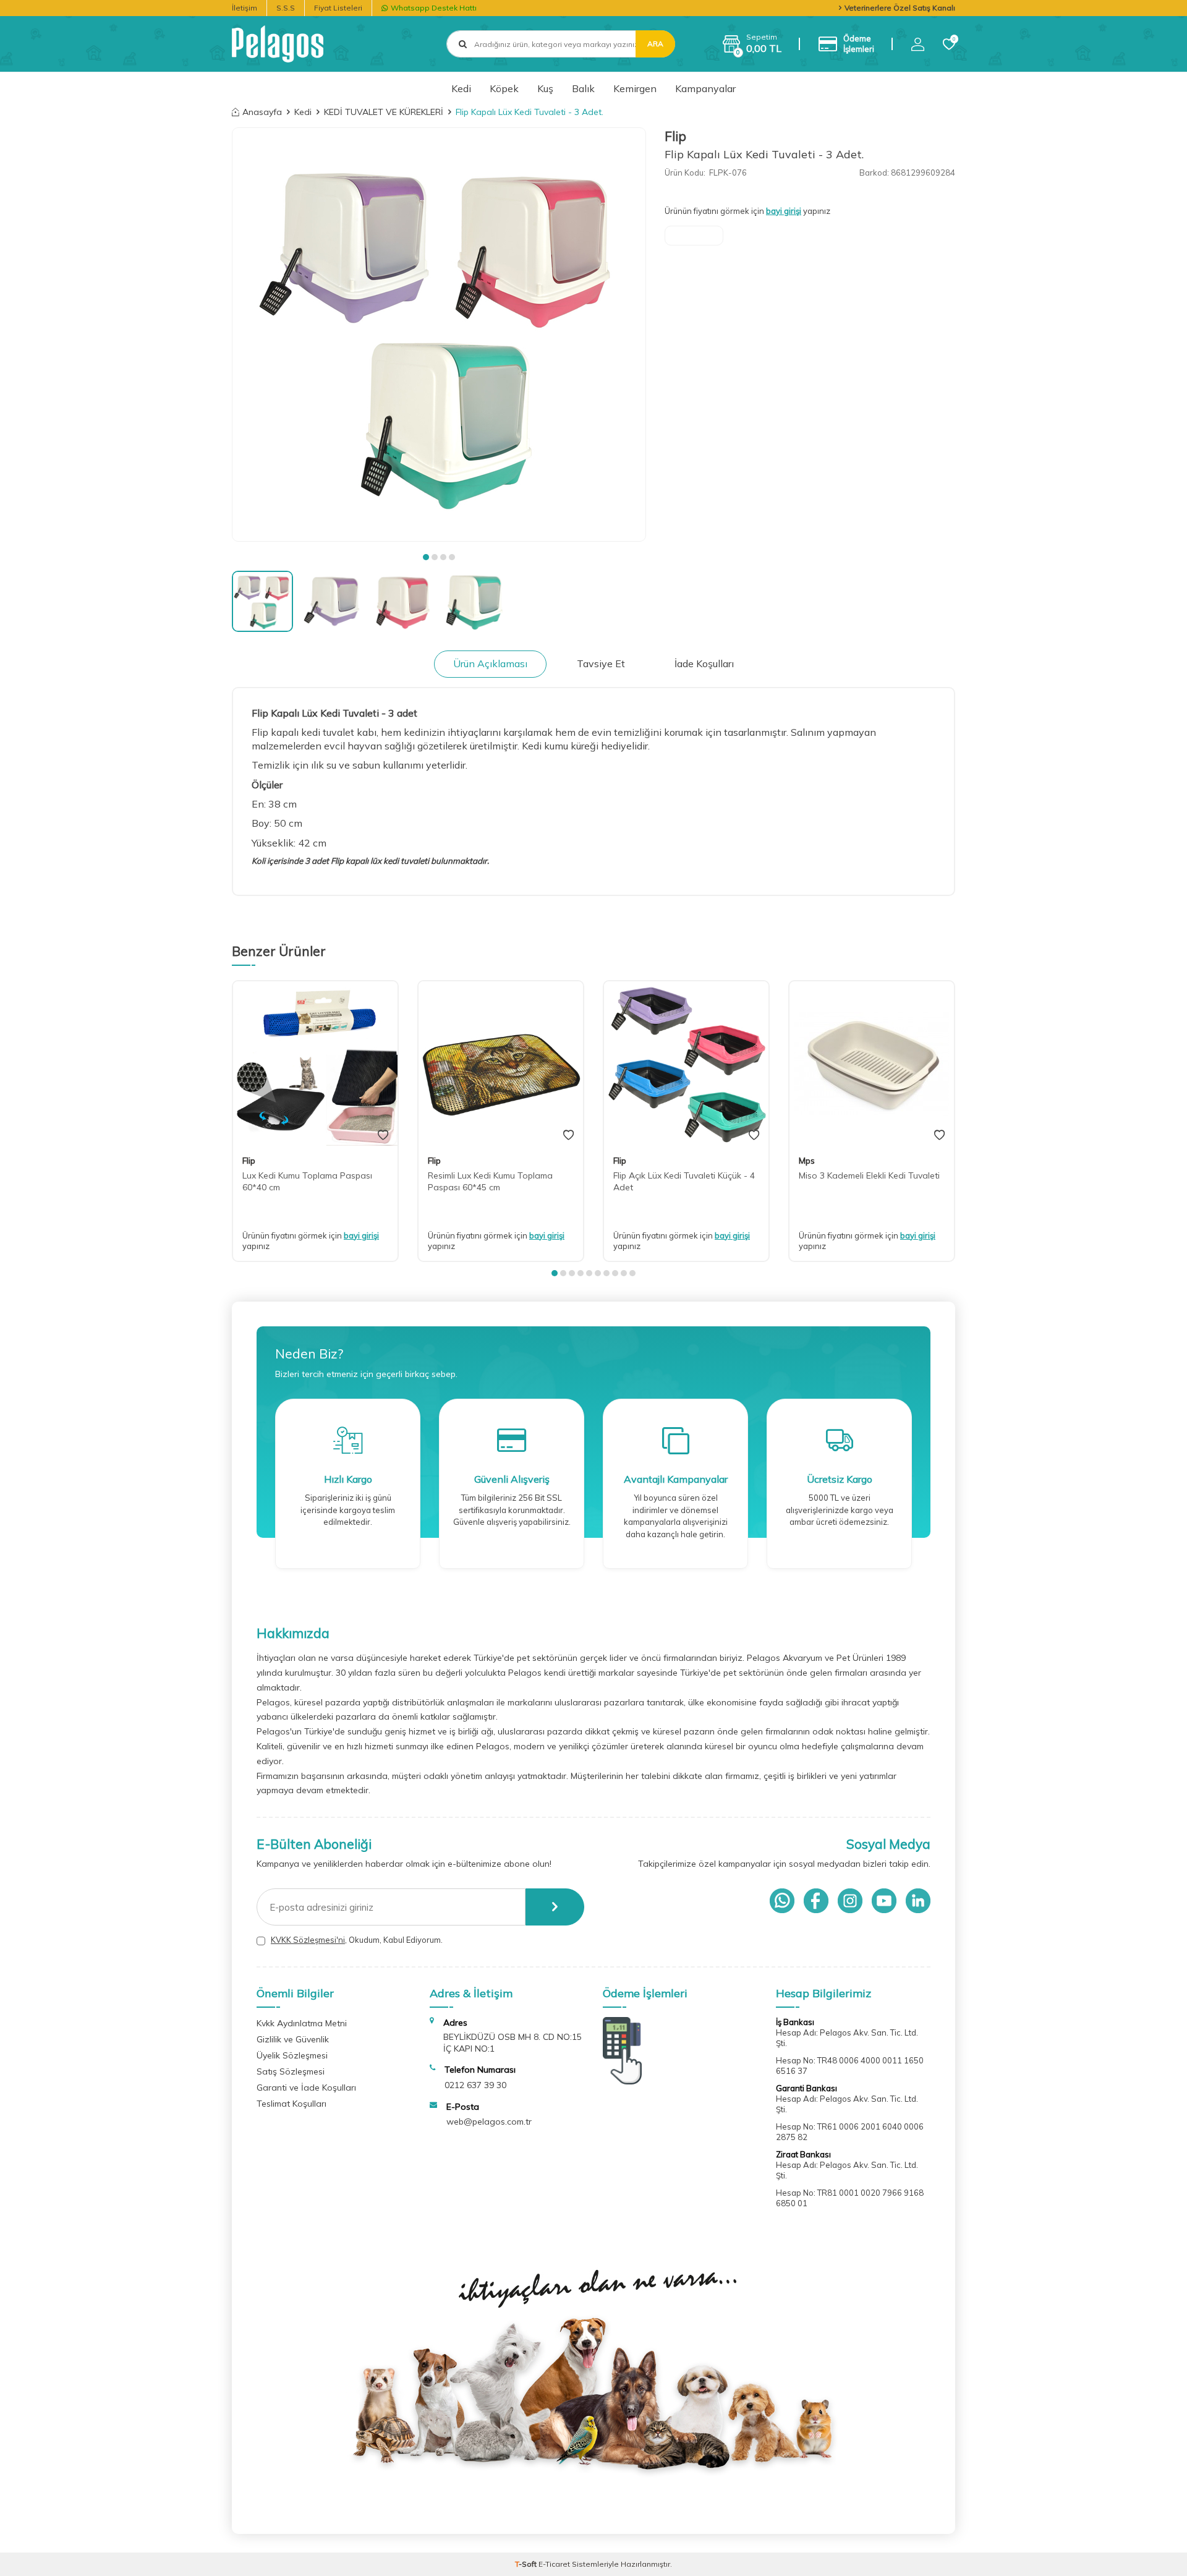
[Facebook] (816, 1901)
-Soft (527, 2564)
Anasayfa (262, 112)
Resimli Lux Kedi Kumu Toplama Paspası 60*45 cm (490, 1181)
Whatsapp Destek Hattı (434, 8)
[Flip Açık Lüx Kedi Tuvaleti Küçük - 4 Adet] (686, 1064)
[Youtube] (884, 1901)
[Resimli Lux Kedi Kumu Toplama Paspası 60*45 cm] (501, 1064)
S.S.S (286, 8)
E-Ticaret (554, 2564)
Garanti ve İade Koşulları (306, 2088)
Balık (583, 88)
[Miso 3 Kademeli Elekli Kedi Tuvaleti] (872, 1064)
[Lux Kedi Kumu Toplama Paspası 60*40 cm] (315, 1064)
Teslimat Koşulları (291, 2104)
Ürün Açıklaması (490, 663)
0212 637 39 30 (475, 2085)
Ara (655, 44)
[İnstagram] (850, 1901)
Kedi (461, 88)
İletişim (245, 8)
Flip (675, 136)
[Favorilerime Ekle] (383, 1135)
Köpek (504, 88)
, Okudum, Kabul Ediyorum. (357, 1940)
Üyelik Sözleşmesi (292, 2055)
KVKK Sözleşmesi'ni (308, 1940)
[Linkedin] (918, 1901)
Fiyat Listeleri (338, 8)
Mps (807, 1161)
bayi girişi (784, 211)
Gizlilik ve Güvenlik (293, 2039)
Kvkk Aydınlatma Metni (302, 2023)
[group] (439, 335)
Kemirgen (635, 88)
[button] (426, 557)
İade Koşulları (704, 663)
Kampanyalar (705, 88)
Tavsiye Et (601, 663)
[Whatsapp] (782, 1901)
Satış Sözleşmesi (291, 2071)
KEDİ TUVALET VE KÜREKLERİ (384, 112)
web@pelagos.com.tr (489, 2122)
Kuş (545, 88)
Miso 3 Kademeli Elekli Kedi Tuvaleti (869, 1175)
